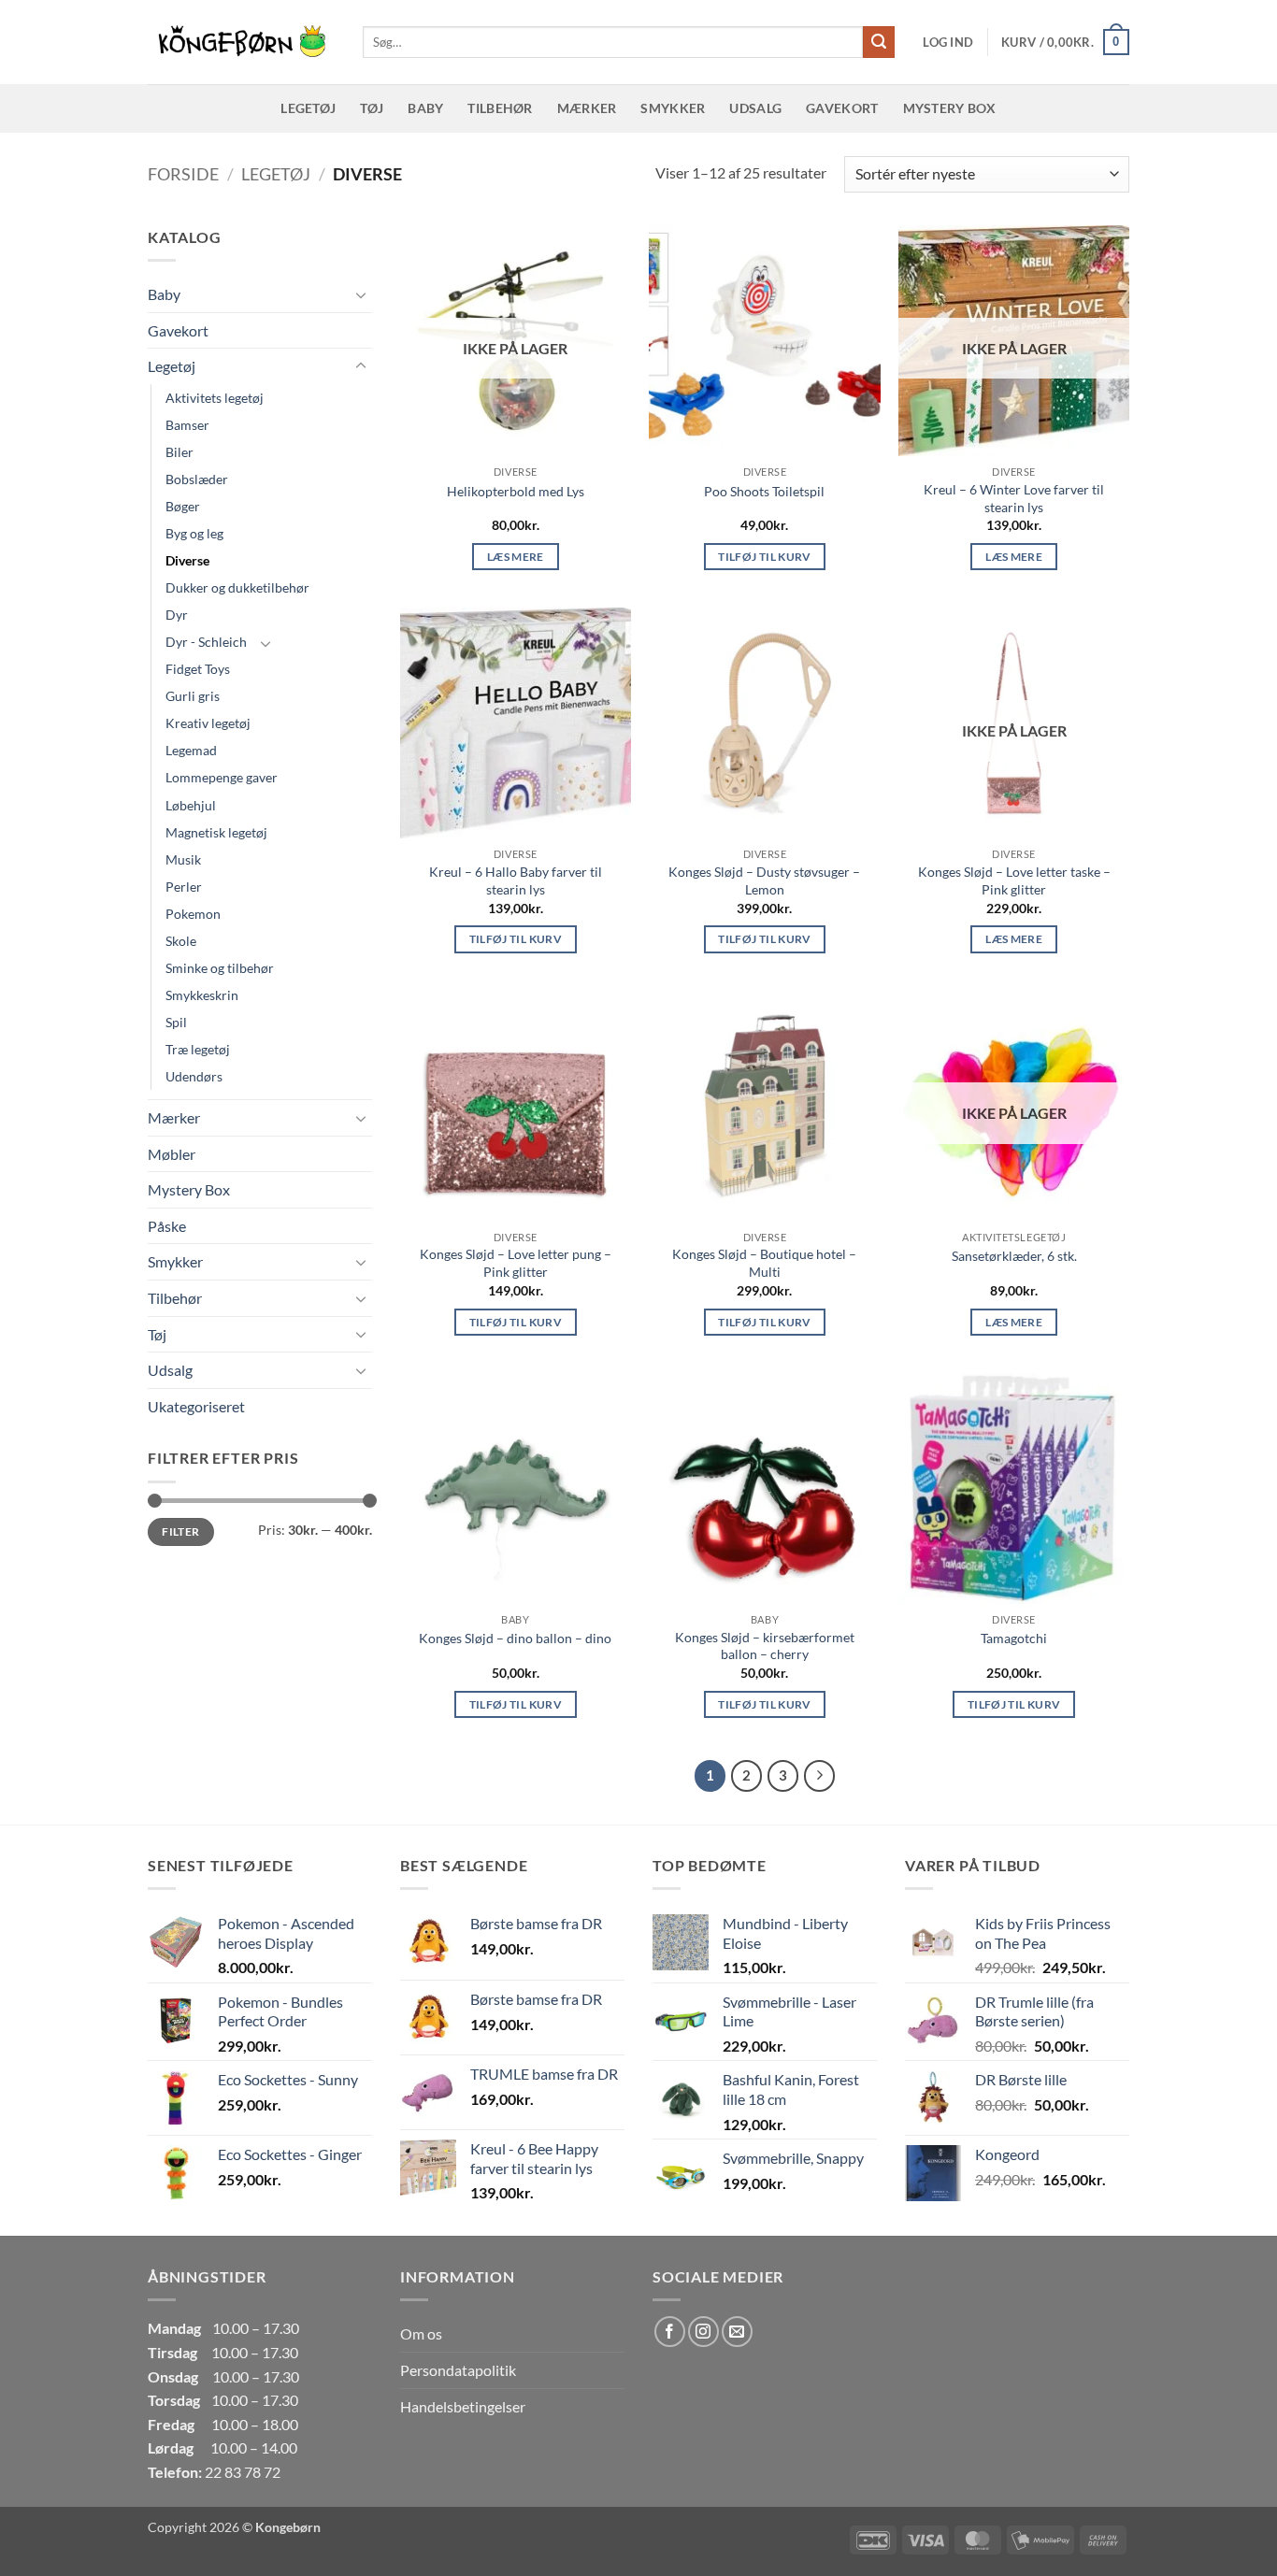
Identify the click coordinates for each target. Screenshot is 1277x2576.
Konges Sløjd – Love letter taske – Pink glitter (1014, 880)
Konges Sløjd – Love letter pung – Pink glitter (516, 1263)
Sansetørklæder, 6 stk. (1014, 1256)
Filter (180, 1531)
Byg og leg (194, 533)
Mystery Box (950, 108)
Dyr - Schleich (206, 642)
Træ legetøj (198, 1049)
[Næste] (820, 1776)
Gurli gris (193, 696)
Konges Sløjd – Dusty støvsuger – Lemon (764, 880)
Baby (425, 108)
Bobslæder (197, 479)
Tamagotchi (1014, 1638)
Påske (167, 1226)
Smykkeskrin (202, 995)
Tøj (372, 108)
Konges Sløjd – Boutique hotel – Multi (764, 1263)
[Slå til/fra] (361, 294)
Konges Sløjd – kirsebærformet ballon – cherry (765, 1646)
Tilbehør (500, 108)
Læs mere (516, 557)
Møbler (172, 1154)
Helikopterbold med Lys (516, 491)
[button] (948, 42)
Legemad (191, 750)
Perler (184, 887)
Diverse (187, 560)
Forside (183, 174)
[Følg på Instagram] (703, 2332)
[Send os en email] (737, 2332)
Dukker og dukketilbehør (237, 587)
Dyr (177, 615)
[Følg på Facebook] (670, 2332)
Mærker (587, 108)
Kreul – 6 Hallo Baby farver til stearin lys (516, 880)
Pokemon (193, 914)
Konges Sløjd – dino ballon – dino (515, 1638)
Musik (183, 859)
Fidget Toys (198, 669)
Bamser (187, 425)
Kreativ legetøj (208, 723)
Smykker (673, 108)
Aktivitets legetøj (215, 398)
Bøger (183, 506)
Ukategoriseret (196, 1406)
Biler (179, 452)
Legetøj (308, 108)
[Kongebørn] (241, 42)
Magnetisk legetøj (216, 832)
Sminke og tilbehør (220, 968)
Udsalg (755, 108)
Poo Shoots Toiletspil (764, 491)
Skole (181, 941)
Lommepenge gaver (222, 777)
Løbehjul (191, 805)
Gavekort (842, 108)
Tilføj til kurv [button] (764, 557)
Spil (176, 1022)
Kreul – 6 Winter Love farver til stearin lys (1014, 498)
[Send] (879, 42)
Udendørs (194, 1076)
